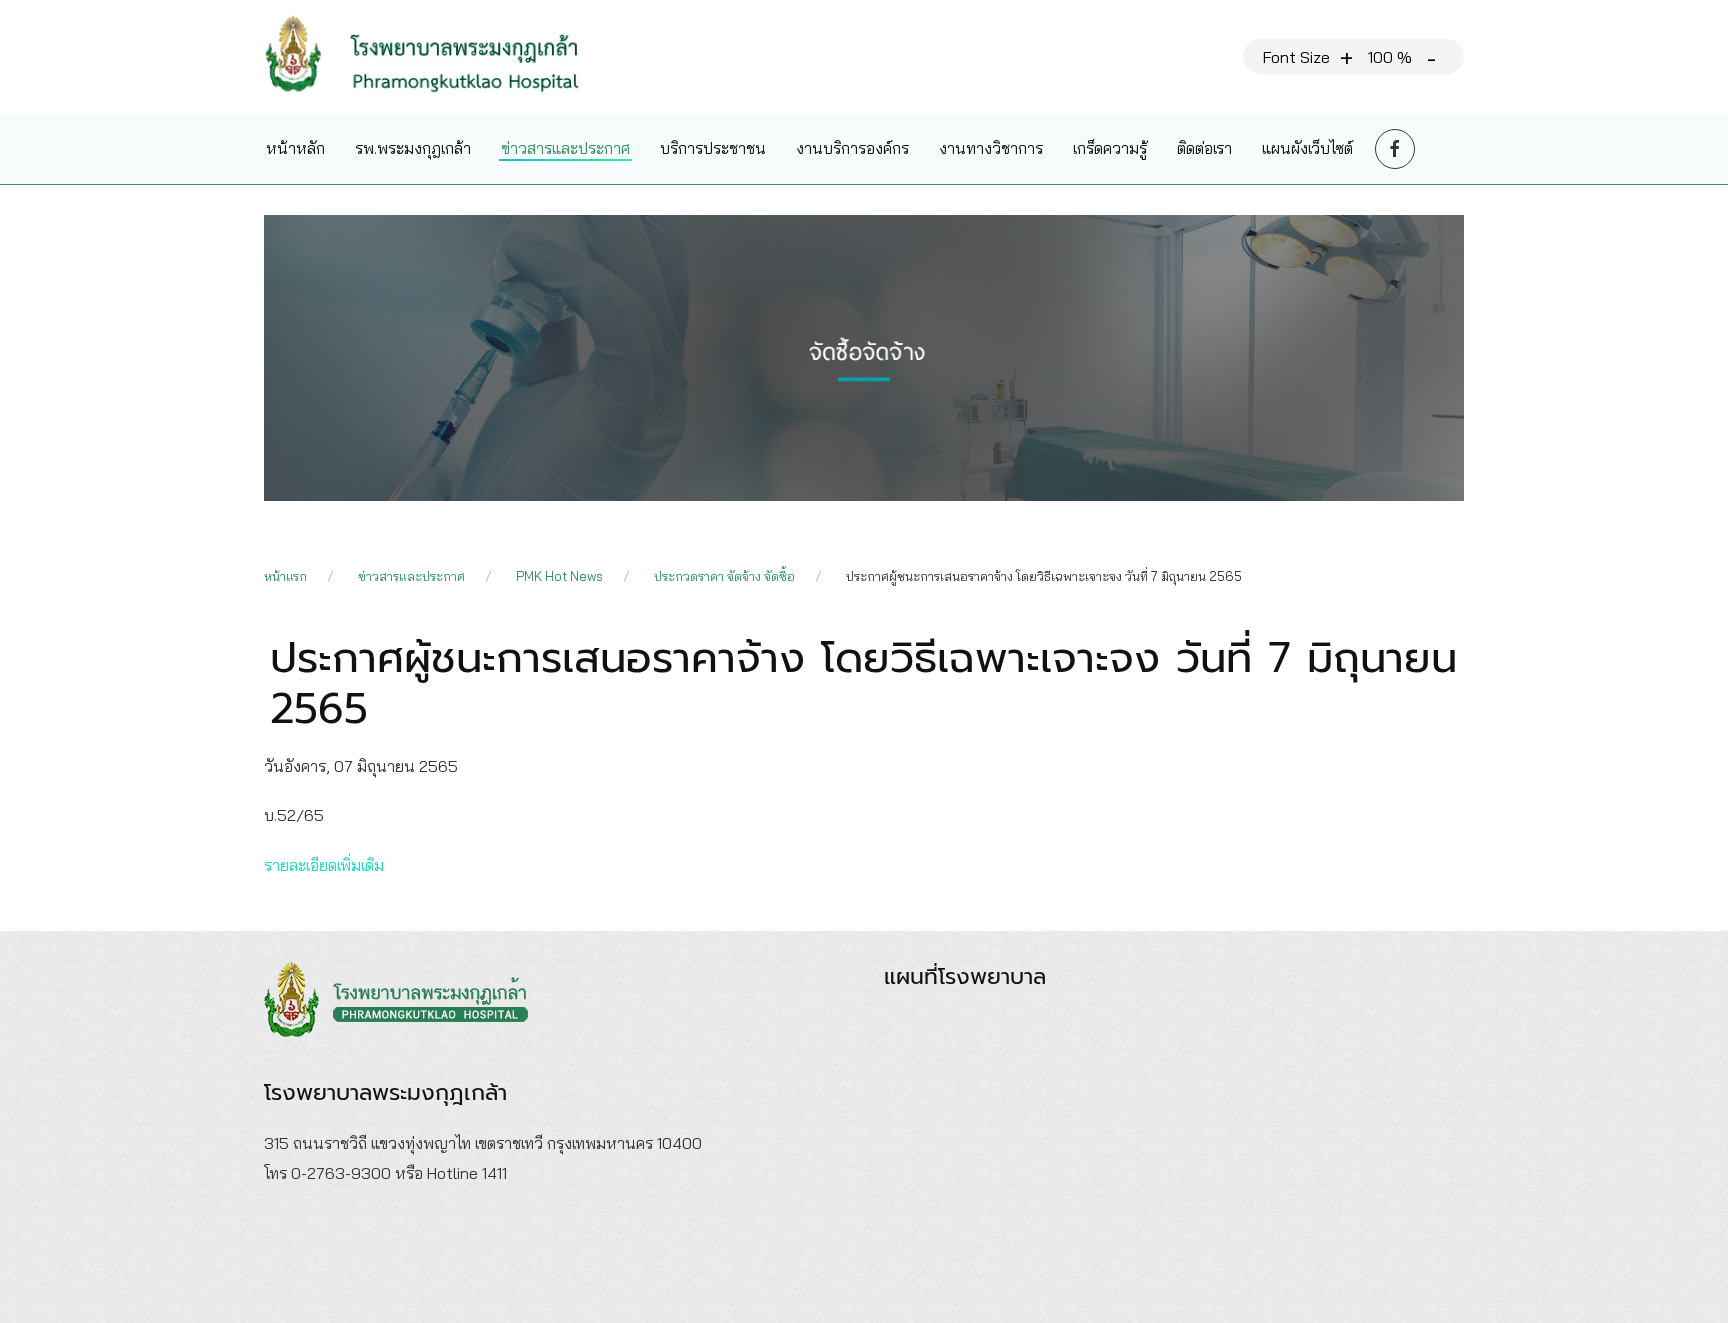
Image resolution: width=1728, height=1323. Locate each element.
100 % (1390, 57)
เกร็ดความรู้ (1110, 148)
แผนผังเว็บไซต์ (1307, 148)
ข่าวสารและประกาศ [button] (565, 148)
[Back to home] (437, 57)
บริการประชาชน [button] (713, 148)
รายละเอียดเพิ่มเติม (324, 865)
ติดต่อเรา (1204, 148)
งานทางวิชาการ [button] (991, 148)
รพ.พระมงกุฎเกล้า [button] (413, 148)
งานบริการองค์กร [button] (852, 148)
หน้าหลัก (295, 148)
